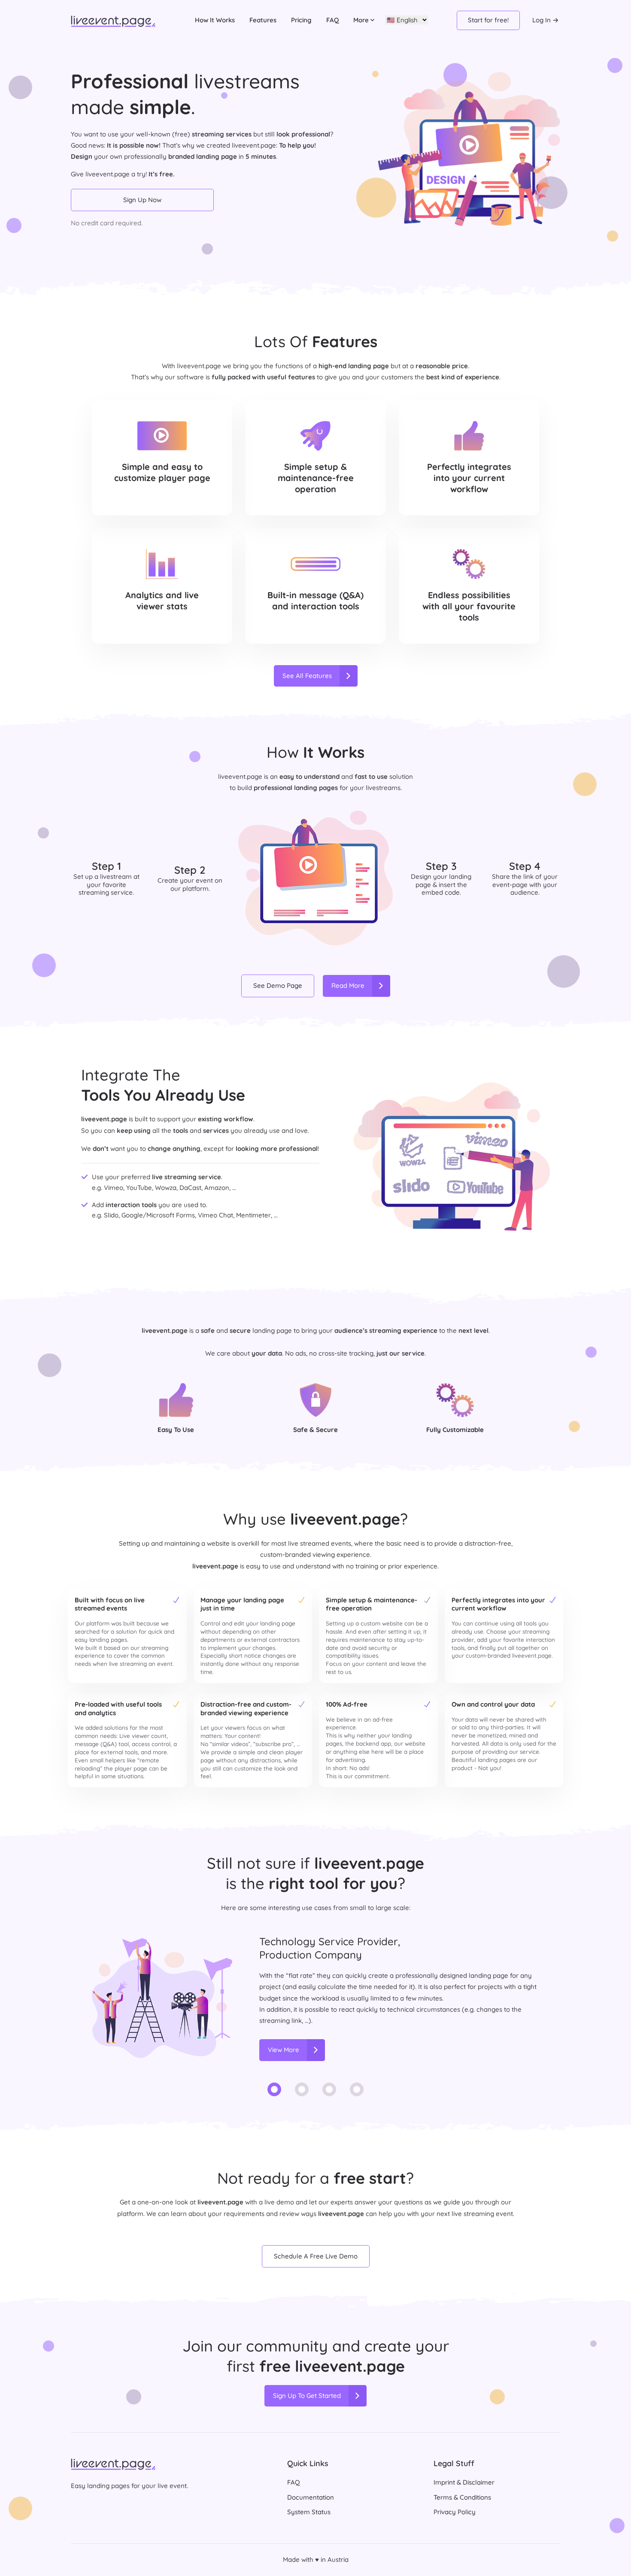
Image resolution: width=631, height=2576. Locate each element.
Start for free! (488, 20)
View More (284, 2050)
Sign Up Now (142, 200)
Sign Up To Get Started (307, 2396)
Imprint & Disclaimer (464, 2482)
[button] (364, 20)
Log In (542, 20)
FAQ (332, 20)
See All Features (307, 676)
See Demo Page (278, 985)
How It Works (215, 20)
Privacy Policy (455, 2512)
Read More (348, 985)
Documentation (311, 2497)
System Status (309, 2512)
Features (263, 20)
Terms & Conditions (462, 2497)
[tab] (274, 2093)
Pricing (301, 20)
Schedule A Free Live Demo (316, 2256)
